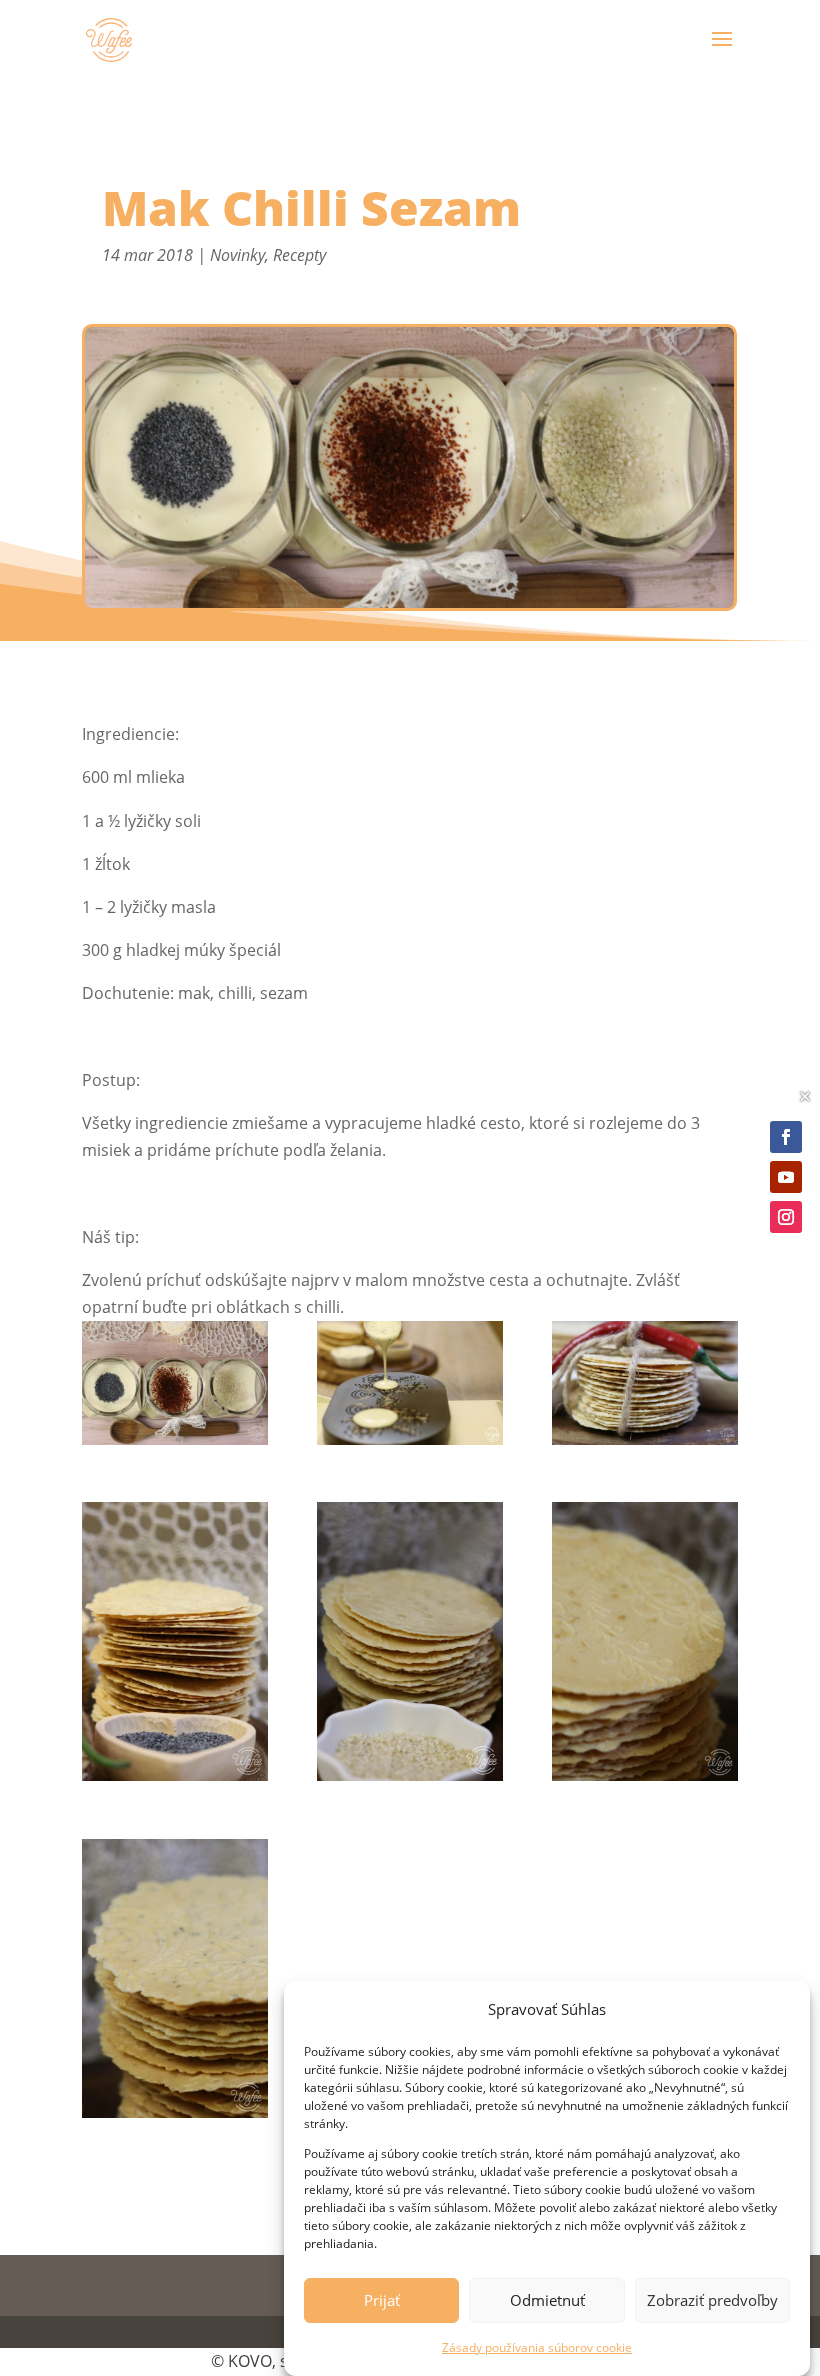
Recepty (299, 255)
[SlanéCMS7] (410, 1645)
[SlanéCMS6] (175, 1645)
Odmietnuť (547, 2300)
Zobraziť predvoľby (712, 2300)
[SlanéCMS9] (175, 1982)
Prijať (382, 2300)
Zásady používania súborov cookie (537, 2347)
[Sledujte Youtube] (786, 1177)
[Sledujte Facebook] (786, 1137)
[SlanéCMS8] (645, 1645)
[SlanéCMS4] (645, 1387)
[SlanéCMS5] (410, 1387)
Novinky (237, 255)
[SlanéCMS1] (175, 1387)
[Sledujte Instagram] (786, 1217)
